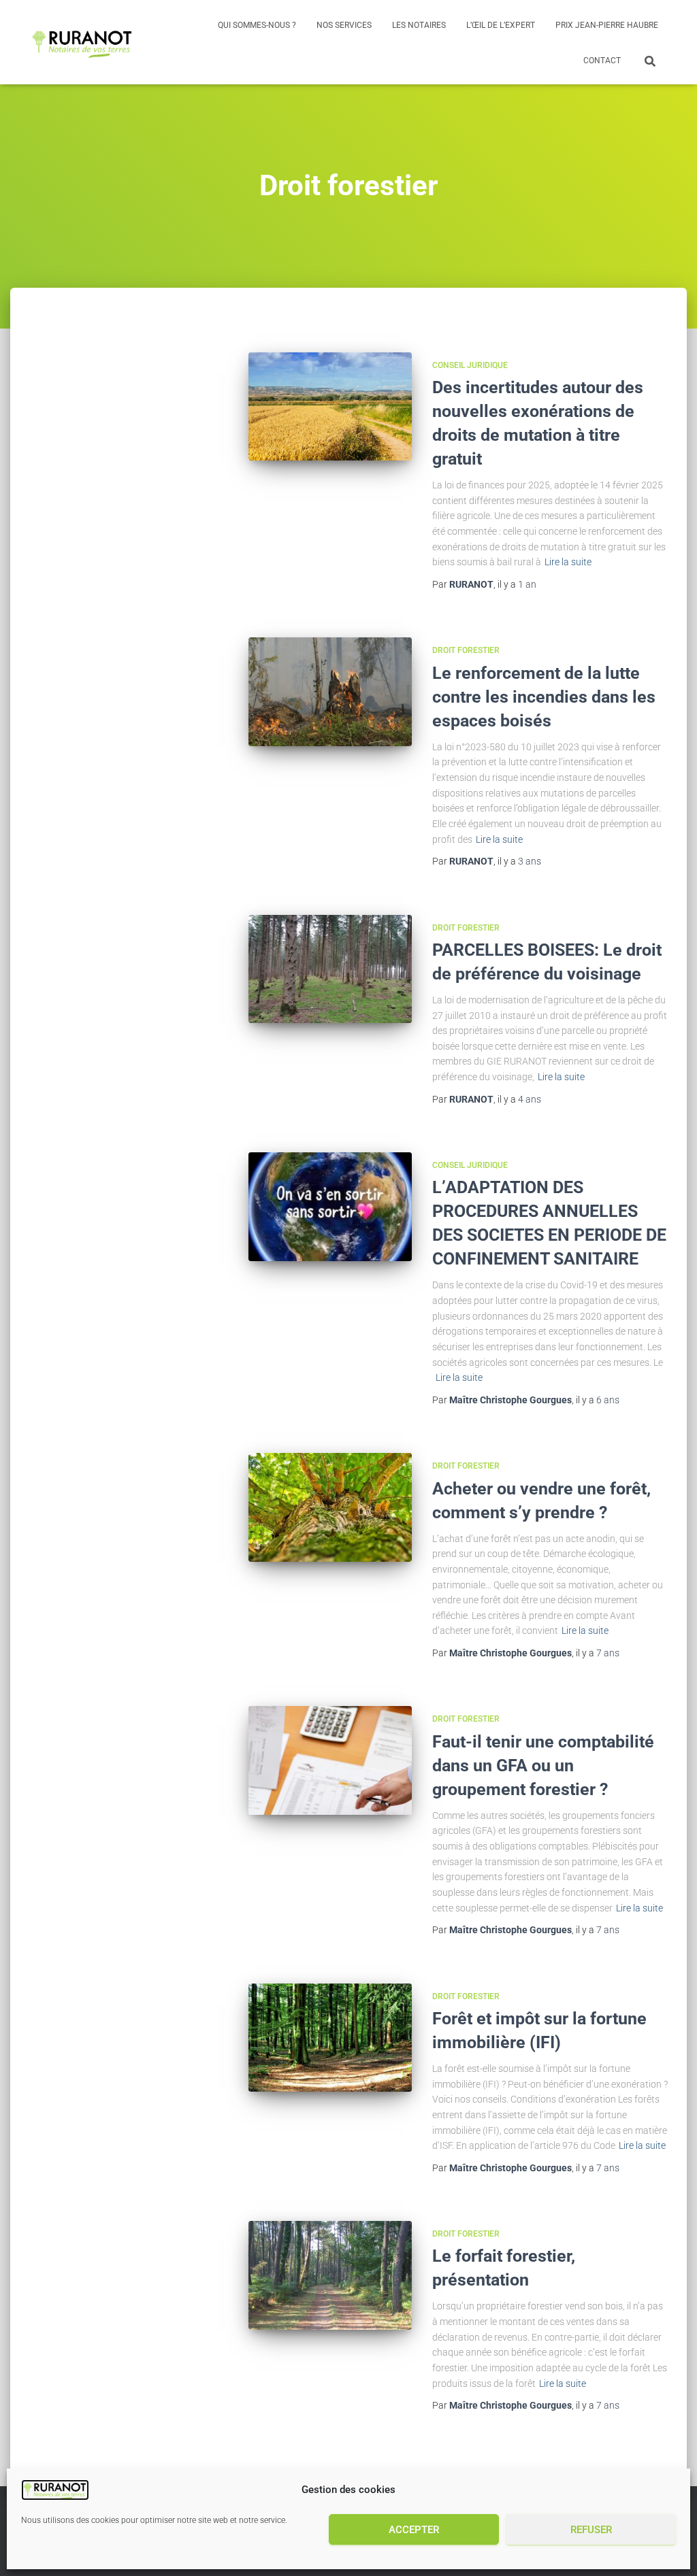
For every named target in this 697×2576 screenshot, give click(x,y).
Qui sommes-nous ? (257, 25)
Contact (602, 61)
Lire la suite (568, 562)
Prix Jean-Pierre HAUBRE (607, 25)
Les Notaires (419, 25)
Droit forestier (466, 650)
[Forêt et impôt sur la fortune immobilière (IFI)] (330, 2038)
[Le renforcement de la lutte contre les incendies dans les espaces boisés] (330, 692)
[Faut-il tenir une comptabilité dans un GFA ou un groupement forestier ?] (330, 1760)
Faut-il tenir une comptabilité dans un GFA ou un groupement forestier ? (543, 1766)
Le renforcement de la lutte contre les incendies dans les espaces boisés (544, 697)
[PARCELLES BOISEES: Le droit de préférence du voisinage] (330, 969)
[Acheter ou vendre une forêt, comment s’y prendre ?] (330, 1507)
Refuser (591, 2530)
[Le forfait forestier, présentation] (330, 2275)
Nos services (344, 25)
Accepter (414, 2530)
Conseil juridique (470, 365)
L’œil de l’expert (501, 25)
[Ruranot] (83, 42)
